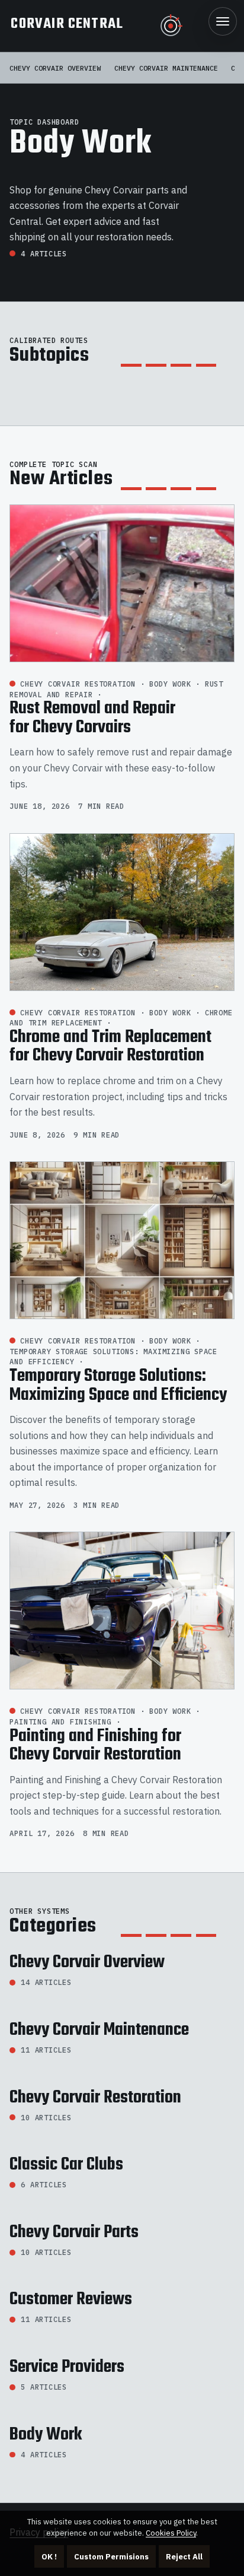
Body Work (46, 2435)
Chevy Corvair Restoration (95, 2098)
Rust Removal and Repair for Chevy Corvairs (92, 718)
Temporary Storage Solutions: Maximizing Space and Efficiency (118, 1386)
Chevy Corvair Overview (55, 68)
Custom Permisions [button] (111, 2557)
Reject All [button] (184, 2557)
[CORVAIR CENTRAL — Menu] (223, 21)
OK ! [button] (49, 2557)
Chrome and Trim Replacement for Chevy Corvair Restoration (110, 1047)
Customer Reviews (71, 2299)
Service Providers (67, 2367)
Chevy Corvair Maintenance (166, 68)
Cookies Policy (171, 2533)
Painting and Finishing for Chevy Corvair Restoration (95, 1746)
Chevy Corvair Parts (74, 2232)
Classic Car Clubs (66, 2165)
